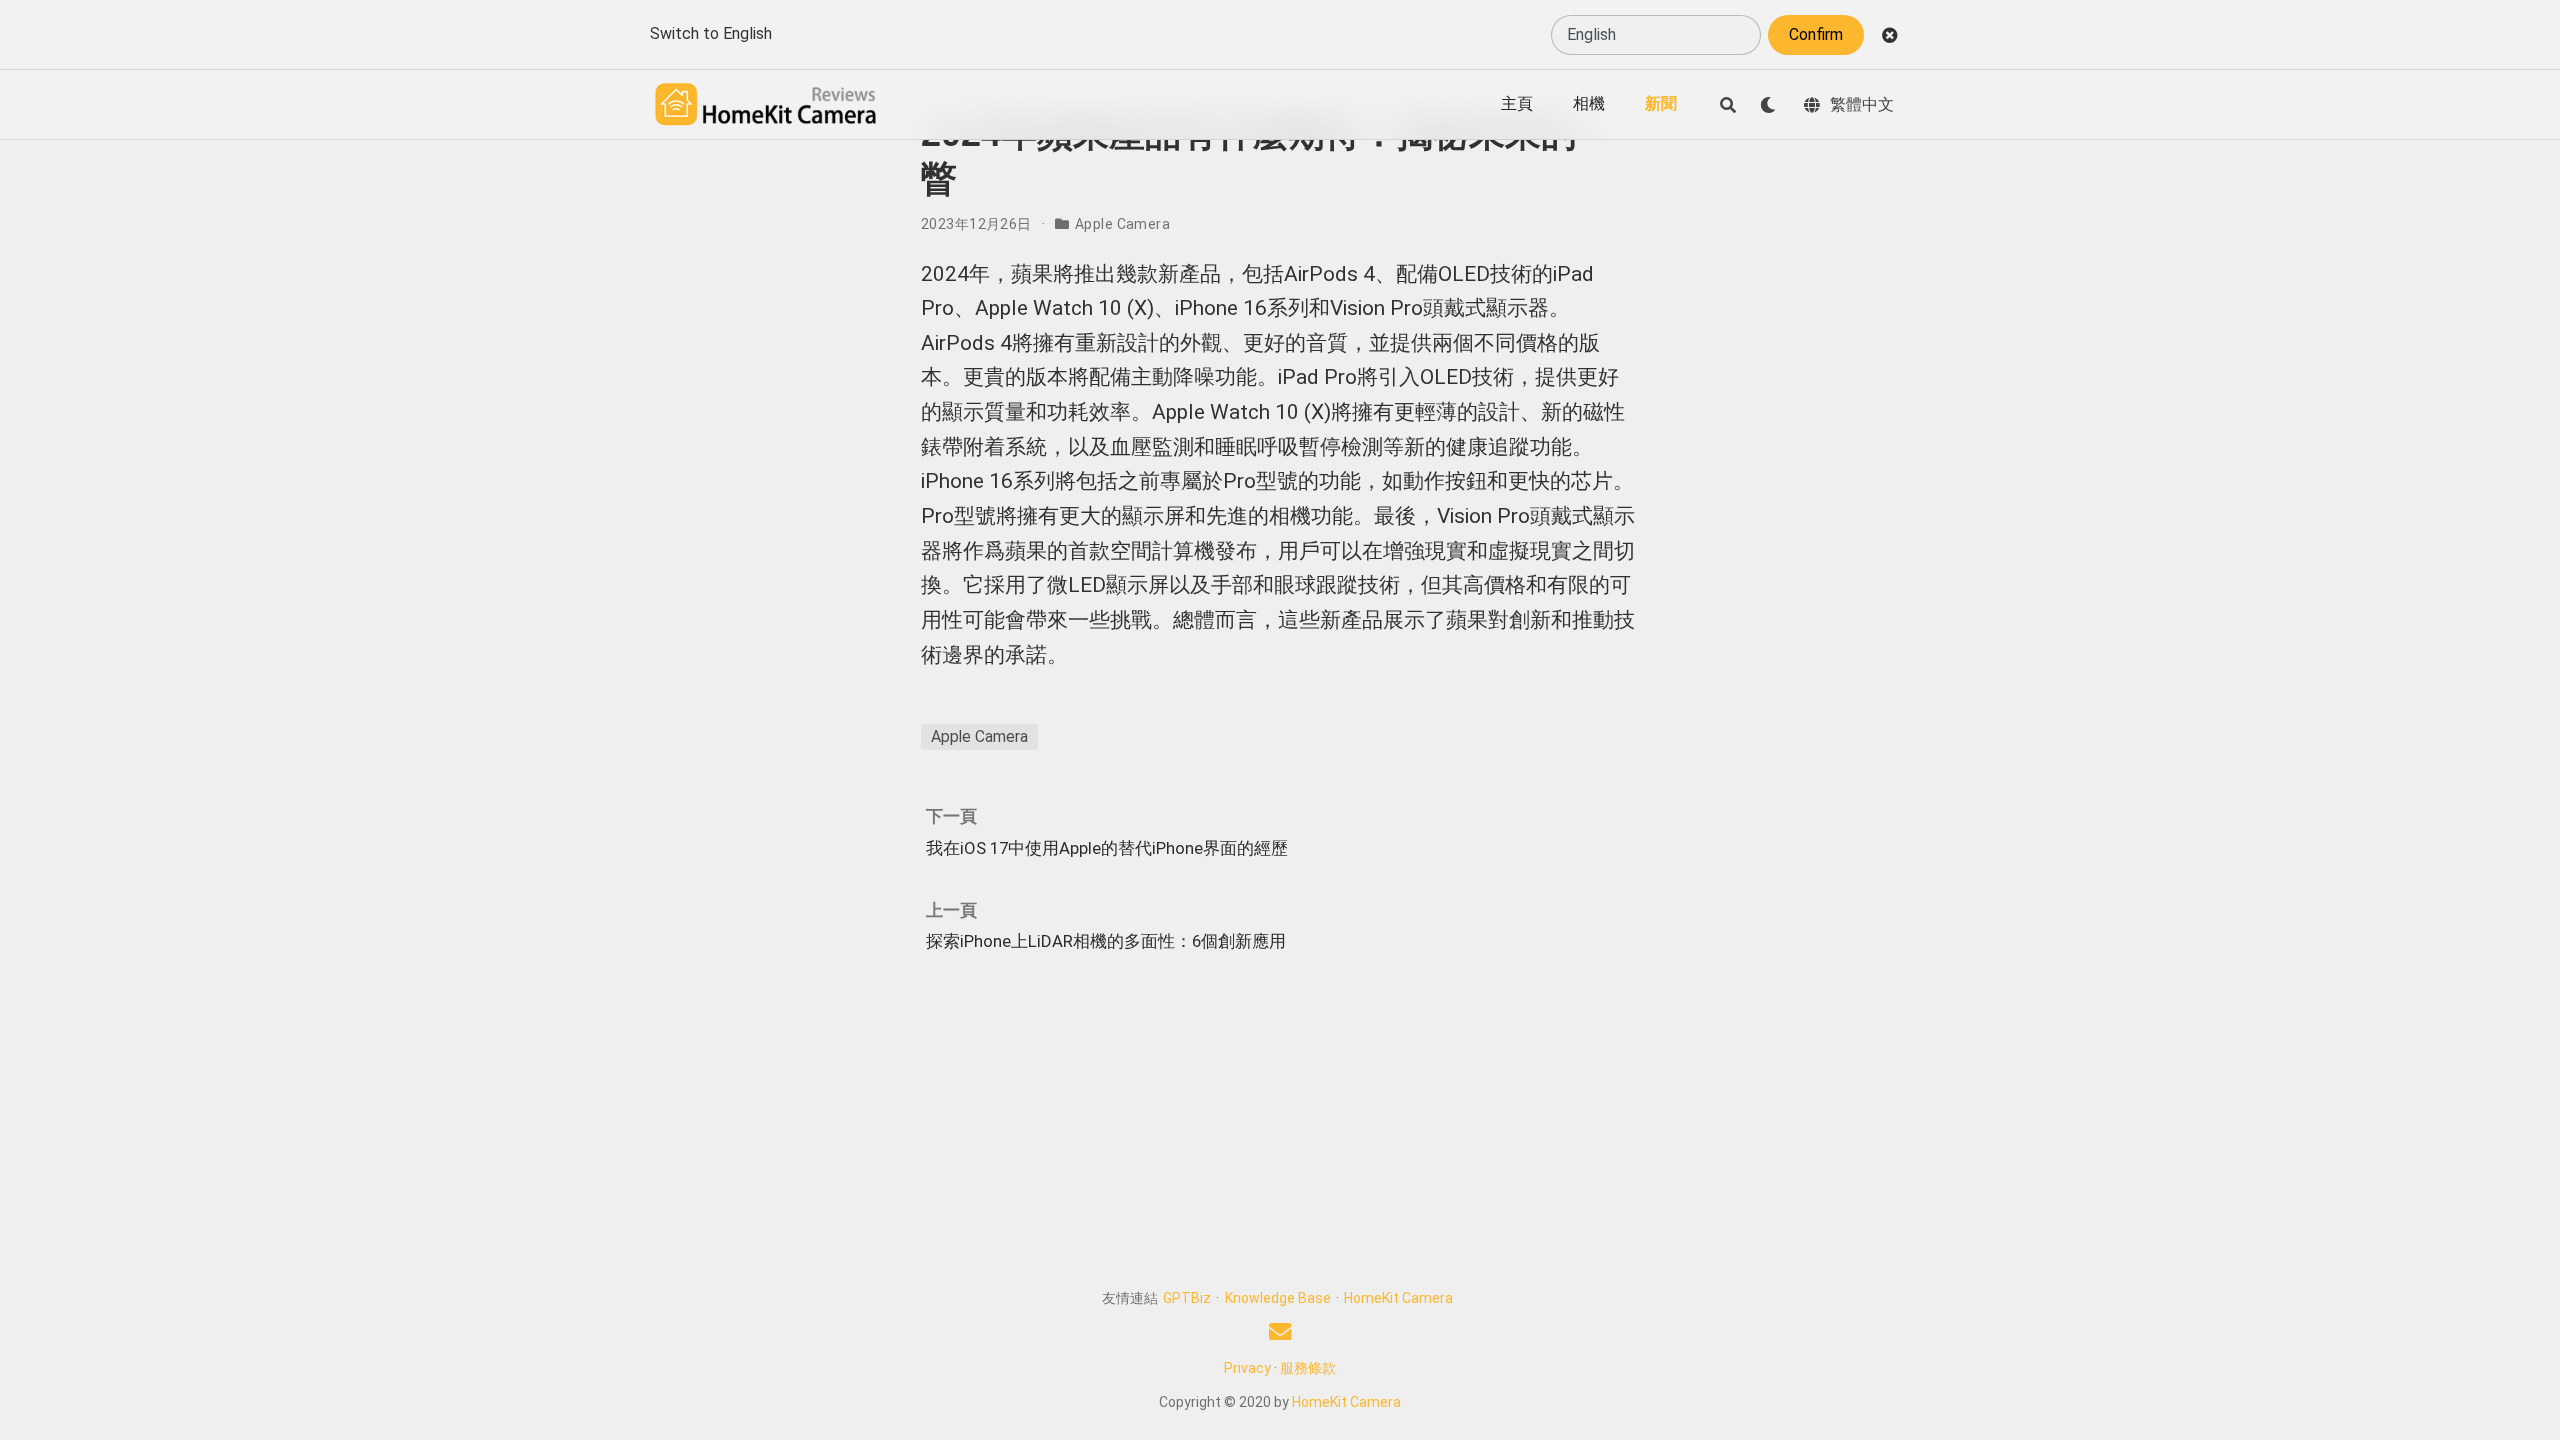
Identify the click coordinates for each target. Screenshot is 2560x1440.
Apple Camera (1122, 224)
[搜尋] (1728, 105)
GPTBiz (1187, 1298)
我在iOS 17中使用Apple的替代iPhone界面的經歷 (1107, 848)
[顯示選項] (1768, 105)
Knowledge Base (1278, 1298)
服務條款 (1308, 1368)
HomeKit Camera (1398, 1298)
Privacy (1247, 1368)
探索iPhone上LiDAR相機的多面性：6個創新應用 (1106, 941)
